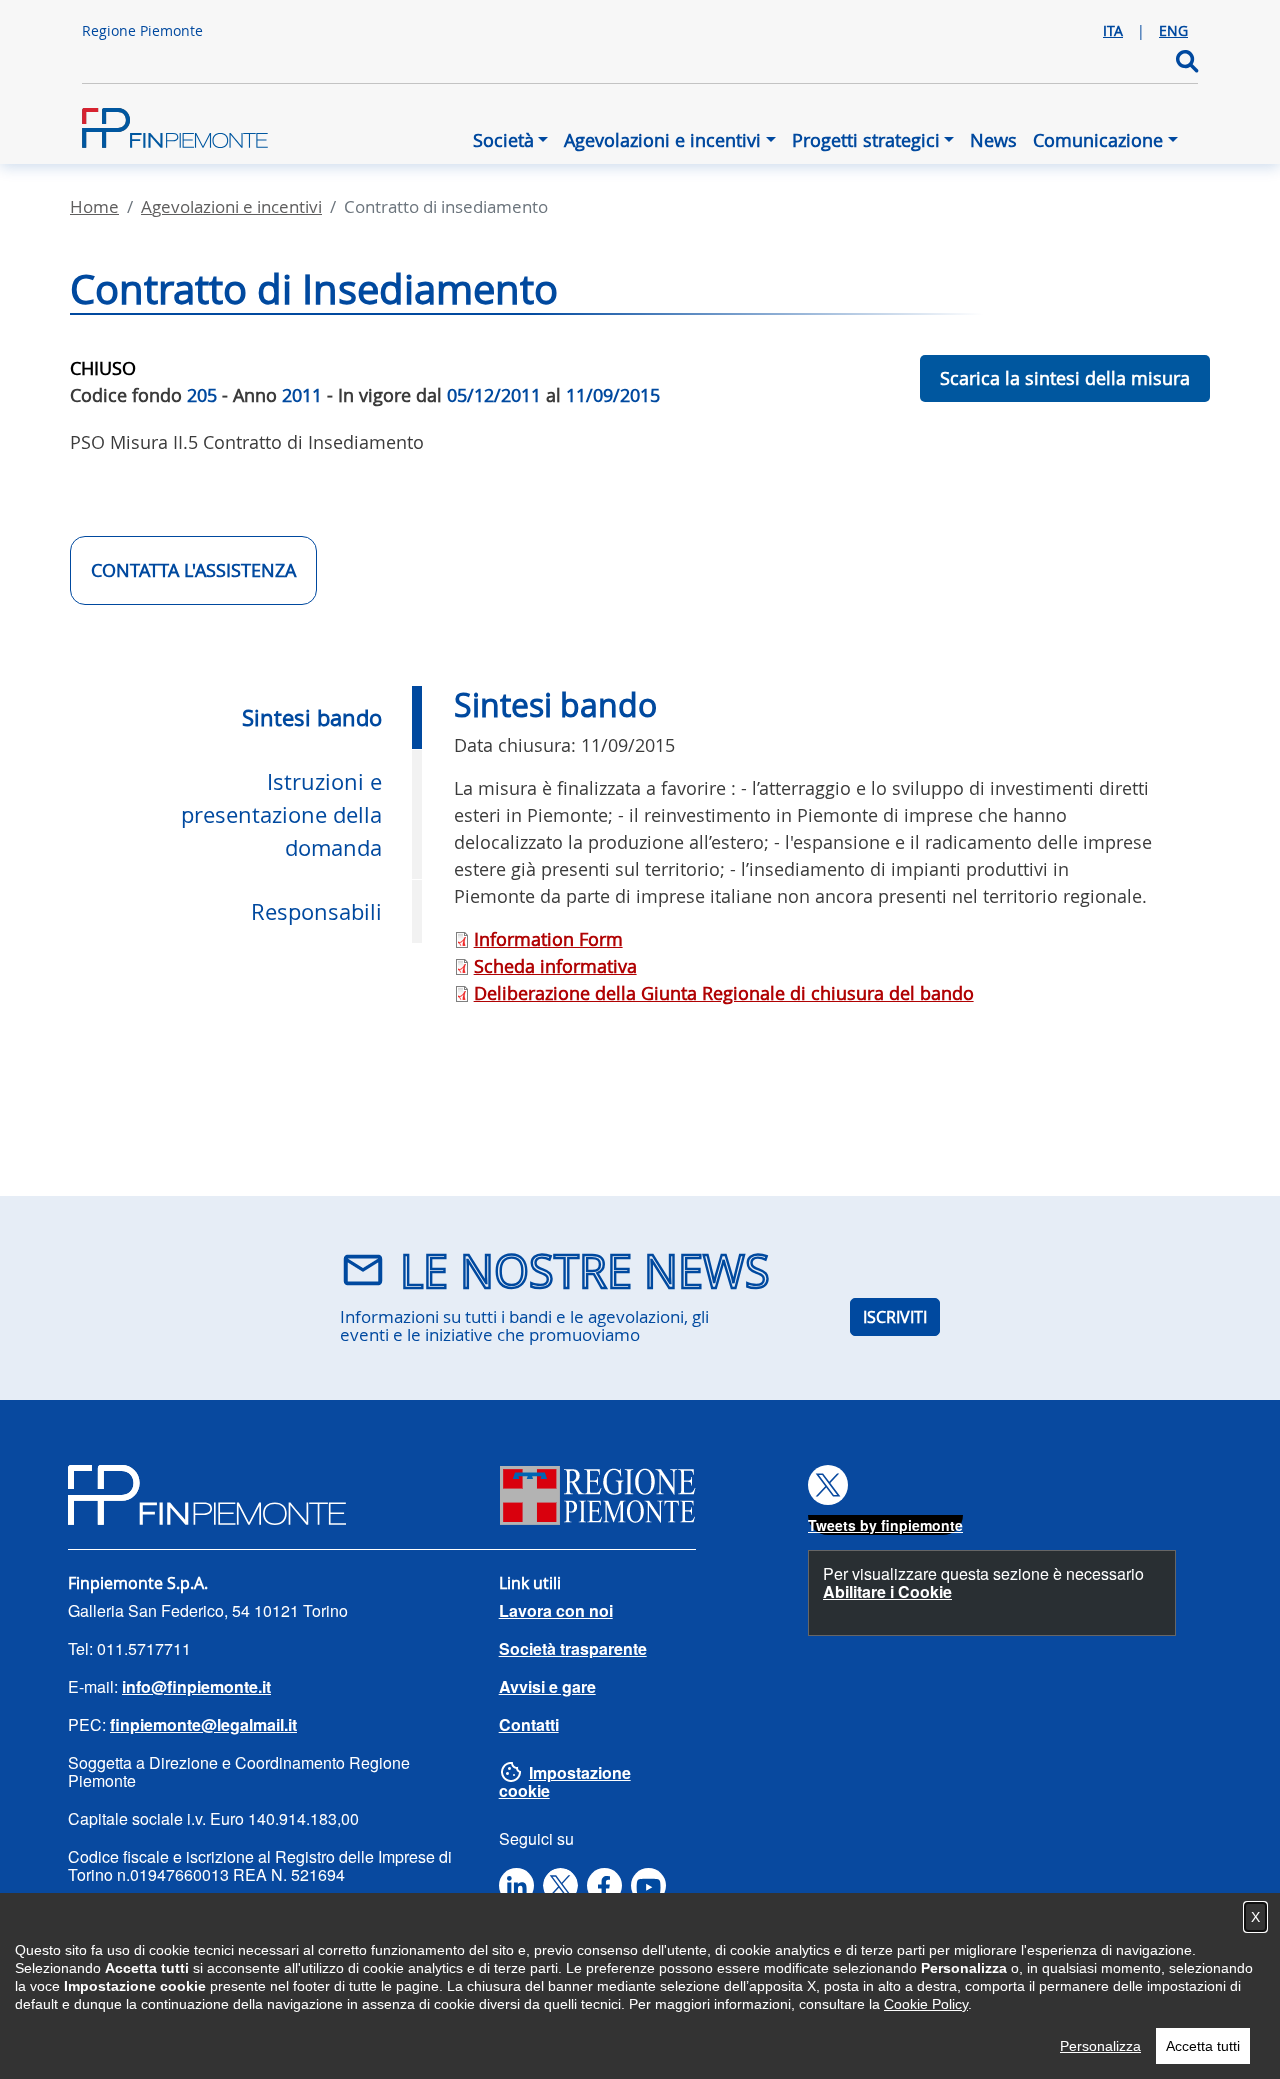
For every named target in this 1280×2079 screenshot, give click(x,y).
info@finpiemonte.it (196, 1686)
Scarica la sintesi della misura (1065, 378)
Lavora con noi (556, 1610)
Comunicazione (1098, 140)
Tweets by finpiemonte (885, 1525)
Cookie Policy (926, 2004)
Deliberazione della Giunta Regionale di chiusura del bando (724, 993)
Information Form (548, 939)
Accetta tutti (1203, 2046)
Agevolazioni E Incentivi (231, 206)
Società (503, 140)
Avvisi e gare (547, 1686)
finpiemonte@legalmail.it (203, 1724)
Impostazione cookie (565, 1781)
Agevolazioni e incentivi (662, 140)
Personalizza (1100, 2046)
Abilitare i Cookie (887, 1591)
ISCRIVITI (895, 1317)
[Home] (192, 128)
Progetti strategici (866, 140)
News (993, 140)
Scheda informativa (555, 966)
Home (94, 206)
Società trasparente (573, 1648)
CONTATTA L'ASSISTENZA (193, 570)
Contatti (529, 1724)
